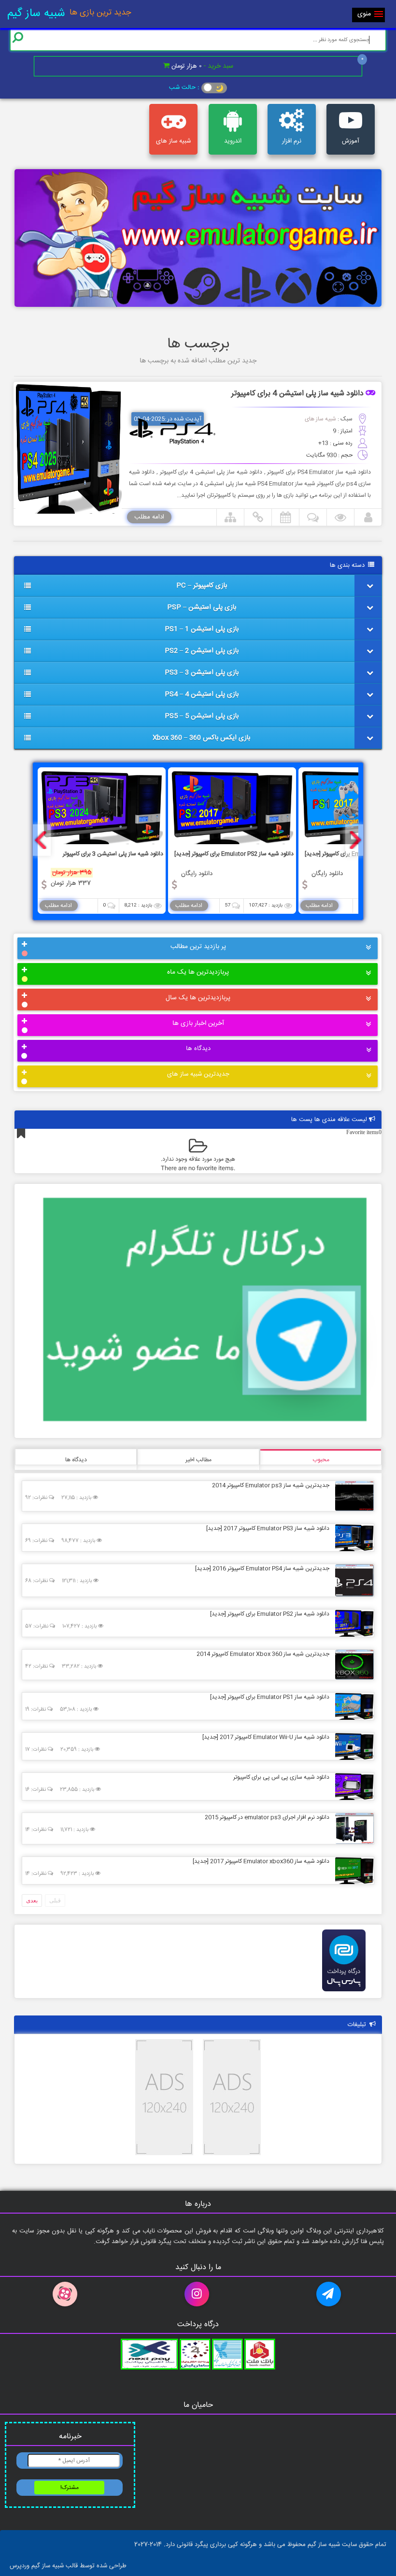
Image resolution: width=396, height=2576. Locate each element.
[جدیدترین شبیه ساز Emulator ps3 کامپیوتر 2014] (352, 1496)
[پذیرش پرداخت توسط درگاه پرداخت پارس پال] (344, 1994)
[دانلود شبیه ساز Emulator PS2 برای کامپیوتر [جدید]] (352, 1623)
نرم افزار (292, 141)
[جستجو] (18, 37)
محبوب (321, 1460)
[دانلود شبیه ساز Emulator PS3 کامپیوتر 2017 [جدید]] (352, 1537)
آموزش (351, 141)
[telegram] (330, 2294)
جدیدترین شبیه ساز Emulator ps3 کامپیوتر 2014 (271, 1485)
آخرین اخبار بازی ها (198, 1023)
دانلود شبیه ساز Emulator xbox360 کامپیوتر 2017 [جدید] (261, 1861)
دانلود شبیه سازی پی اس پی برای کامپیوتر (281, 1777)
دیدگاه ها (198, 1049)
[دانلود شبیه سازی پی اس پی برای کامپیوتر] (352, 1786)
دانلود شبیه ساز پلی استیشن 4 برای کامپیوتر (297, 394)
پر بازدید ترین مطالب (198, 947)
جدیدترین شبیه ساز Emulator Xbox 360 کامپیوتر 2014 (263, 1654)
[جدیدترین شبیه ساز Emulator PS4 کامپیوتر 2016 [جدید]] (352, 1580)
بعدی (32, 1900)
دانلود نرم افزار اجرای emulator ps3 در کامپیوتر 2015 (267, 1817)
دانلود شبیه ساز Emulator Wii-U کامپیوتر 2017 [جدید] (266, 1737)
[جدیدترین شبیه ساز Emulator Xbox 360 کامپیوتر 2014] (352, 1664)
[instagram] (198, 2294)
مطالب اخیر (198, 1460)
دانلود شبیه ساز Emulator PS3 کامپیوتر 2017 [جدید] (268, 1528)
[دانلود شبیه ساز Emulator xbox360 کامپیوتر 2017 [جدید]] (352, 1870)
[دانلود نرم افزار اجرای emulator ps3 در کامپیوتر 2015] (352, 1828)
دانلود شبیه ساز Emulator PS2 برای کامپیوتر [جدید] (270, 1614)
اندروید (233, 141)
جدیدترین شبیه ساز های (198, 1074)
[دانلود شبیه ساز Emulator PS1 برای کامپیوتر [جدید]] (352, 1706)
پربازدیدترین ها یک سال (198, 998)
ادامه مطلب (149, 517)
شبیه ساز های (173, 141)
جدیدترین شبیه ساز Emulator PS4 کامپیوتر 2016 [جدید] (262, 1569)
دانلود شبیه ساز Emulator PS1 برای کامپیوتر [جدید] (270, 1697)
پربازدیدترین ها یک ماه (198, 972)
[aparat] (66, 2294)
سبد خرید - (202, 66)
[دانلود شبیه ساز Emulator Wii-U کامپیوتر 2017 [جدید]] (352, 1746)
